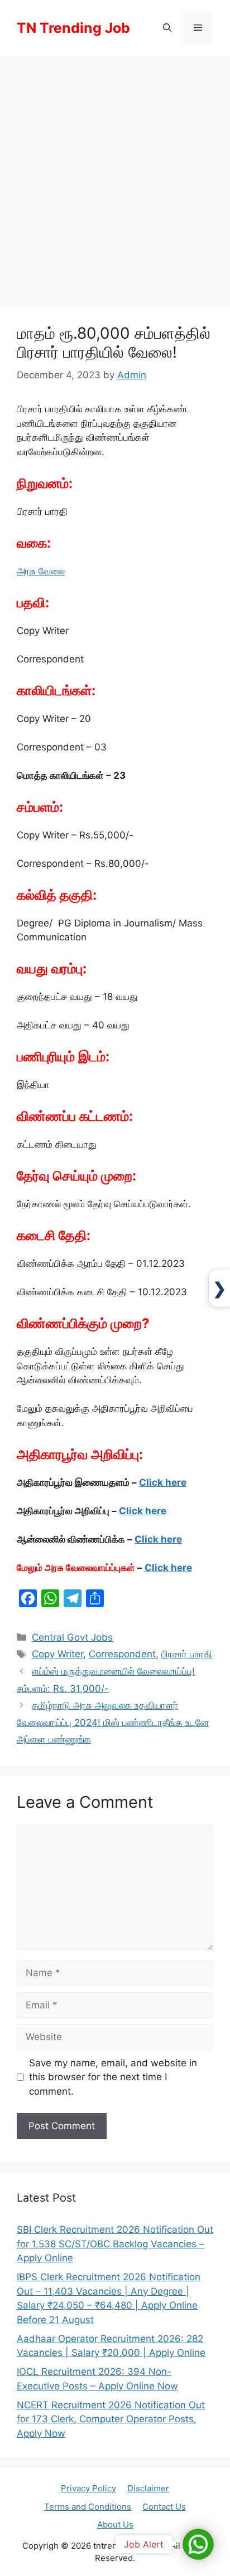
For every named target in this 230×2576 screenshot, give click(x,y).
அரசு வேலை (41, 571)
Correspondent (122, 1654)
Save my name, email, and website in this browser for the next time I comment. (113, 2077)
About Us (115, 2524)
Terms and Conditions (88, 2507)
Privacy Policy (88, 2488)
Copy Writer (57, 1654)
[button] (167, 28)
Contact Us (164, 2507)
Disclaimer (148, 2488)
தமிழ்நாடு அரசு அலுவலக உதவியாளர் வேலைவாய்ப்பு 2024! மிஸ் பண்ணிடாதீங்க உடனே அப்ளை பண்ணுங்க (113, 1722)
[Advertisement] (115, 176)
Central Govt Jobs (72, 1637)
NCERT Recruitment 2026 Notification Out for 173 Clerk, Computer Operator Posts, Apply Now (111, 2419)
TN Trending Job (73, 28)
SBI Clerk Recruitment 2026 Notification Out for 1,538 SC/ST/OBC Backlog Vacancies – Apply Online (115, 2244)
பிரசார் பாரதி (187, 1654)
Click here (163, 1482)
